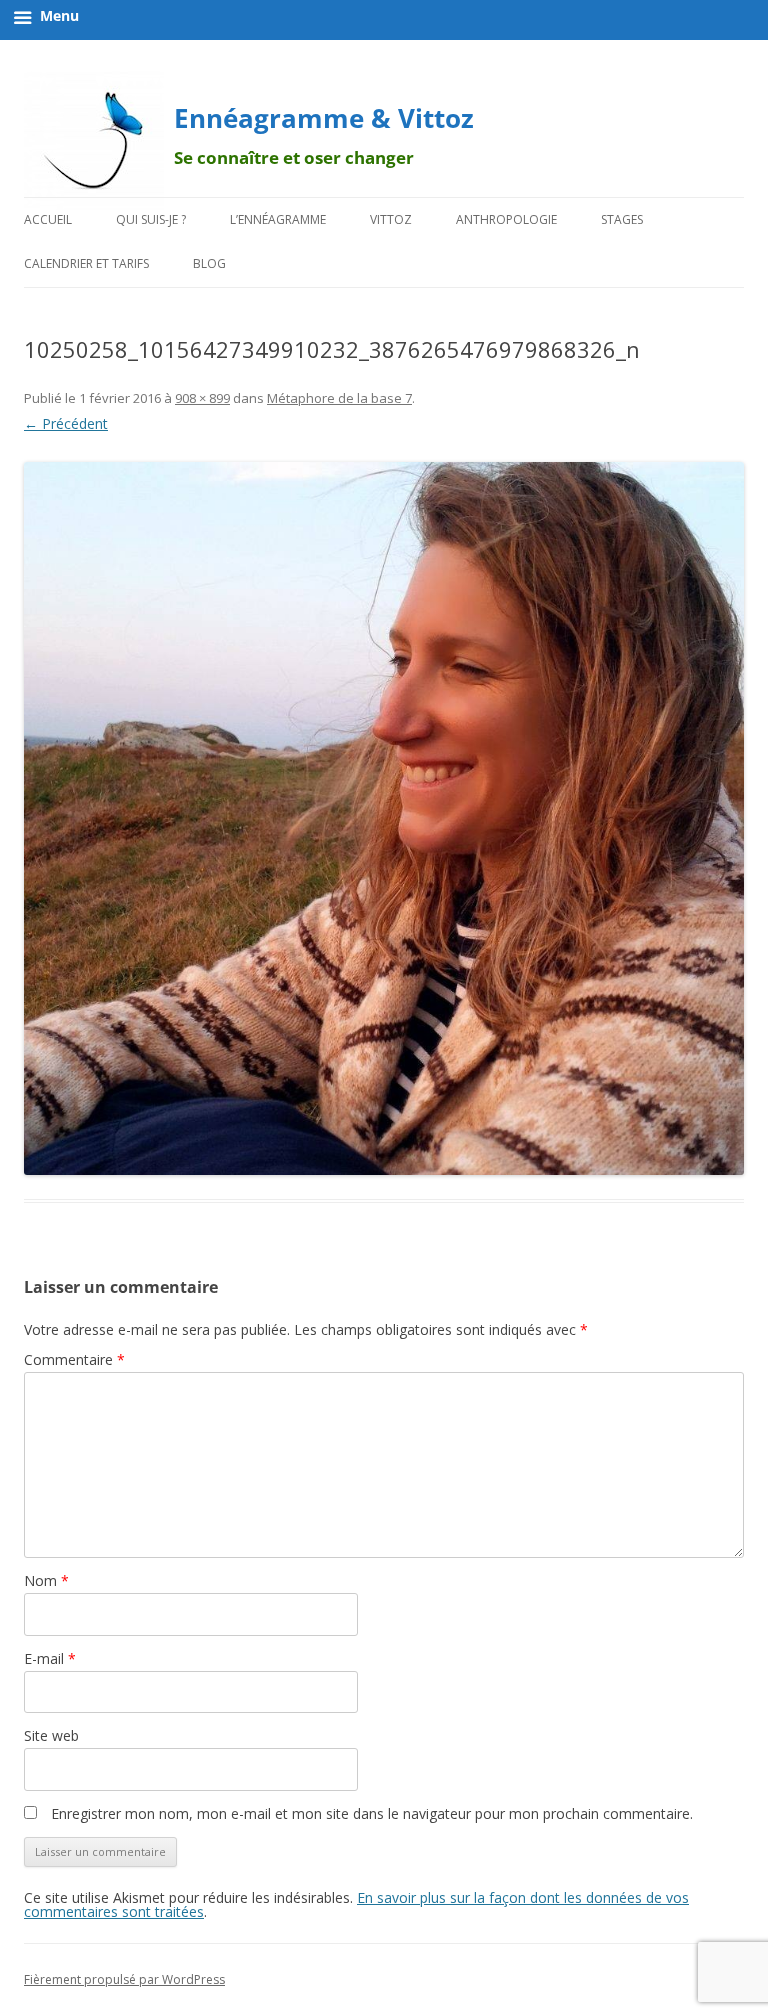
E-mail (50, 1658)
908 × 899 (202, 398)
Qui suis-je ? (151, 219)
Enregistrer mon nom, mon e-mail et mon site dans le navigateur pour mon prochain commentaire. (372, 1813)
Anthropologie (506, 219)
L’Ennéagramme (278, 219)
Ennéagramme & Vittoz (324, 118)
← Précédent (66, 423)
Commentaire (74, 1359)
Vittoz (391, 219)
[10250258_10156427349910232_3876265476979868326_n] (384, 818)
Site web (51, 1735)
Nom (46, 1580)
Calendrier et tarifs (86, 263)
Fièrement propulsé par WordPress (124, 1979)
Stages (622, 219)
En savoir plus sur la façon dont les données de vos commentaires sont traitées (356, 1904)
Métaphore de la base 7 (339, 398)
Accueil (48, 219)
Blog (209, 263)
